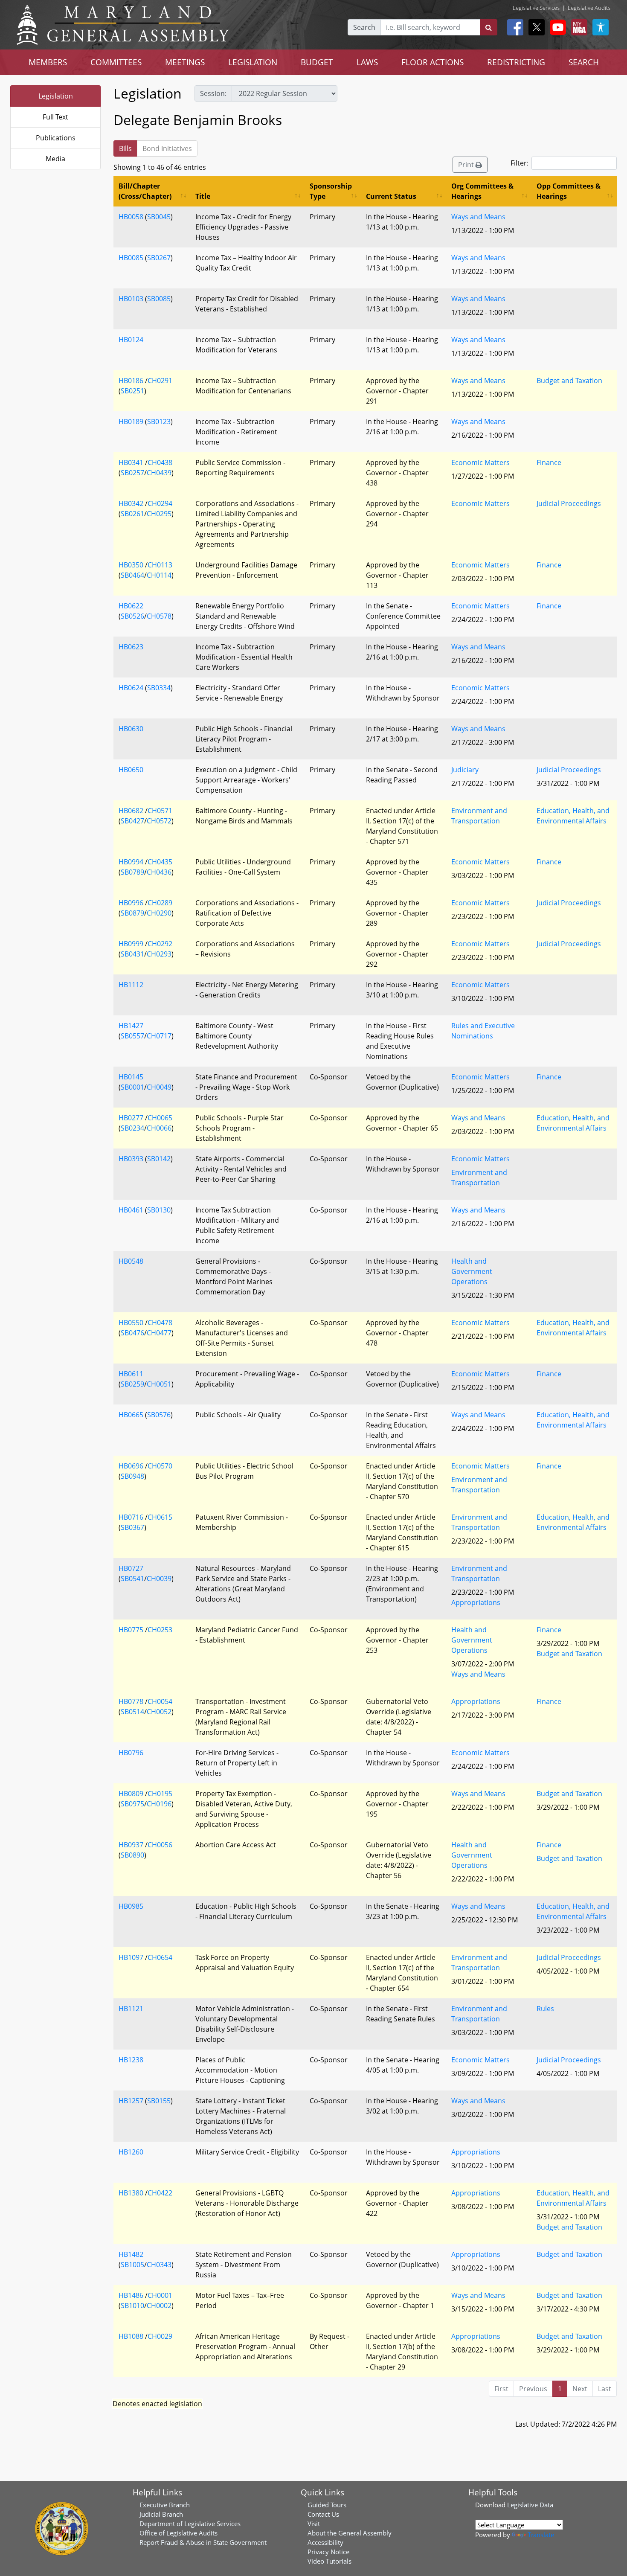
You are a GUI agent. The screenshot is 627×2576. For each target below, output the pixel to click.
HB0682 (131, 811)
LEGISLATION (253, 62)
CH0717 (159, 1036)
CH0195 (160, 1794)
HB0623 (131, 647)
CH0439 (159, 473)
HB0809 (131, 1794)
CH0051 (159, 1384)
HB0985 (131, 1906)
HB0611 (131, 1374)
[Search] (489, 27)
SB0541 (132, 1579)
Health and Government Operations (472, 1271)
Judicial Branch (161, 2514)
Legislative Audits (589, 8)
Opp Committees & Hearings (569, 191)
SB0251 (132, 391)
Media (55, 159)
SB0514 (132, 1712)
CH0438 (160, 462)
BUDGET (317, 62)
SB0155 (159, 2101)
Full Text (55, 117)
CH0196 (159, 1804)
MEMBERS (48, 62)
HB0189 (131, 422)
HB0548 (131, 1261)
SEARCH (584, 62)
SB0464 (132, 575)
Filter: (520, 163)
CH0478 (160, 1323)
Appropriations (476, 1602)
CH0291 (160, 381)
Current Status (391, 196)
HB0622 (131, 606)
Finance (549, 462)
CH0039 (159, 1579)
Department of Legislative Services (190, 2524)
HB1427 (131, 1026)
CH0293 (159, 954)
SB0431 (132, 954)
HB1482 (131, 2254)
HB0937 (131, 1845)
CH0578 (159, 616)
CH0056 (160, 1845)
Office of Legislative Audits (179, 2533)
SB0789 (132, 872)
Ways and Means (478, 217)
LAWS (367, 62)
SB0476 (132, 1333)
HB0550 (131, 1323)
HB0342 (131, 503)
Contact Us (323, 2514)
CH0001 (160, 2295)
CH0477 (159, 1333)
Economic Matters (480, 462)
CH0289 (160, 903)
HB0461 (131, 1210)
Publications (56, 138)
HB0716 (131, 1517)
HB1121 (131, 2009)
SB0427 (132, 821)
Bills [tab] (125, 148)
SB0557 (132, 1036)
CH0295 (159, 514)
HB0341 (131, 462)
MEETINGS (185, 62)
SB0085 (159, 299)
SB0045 (159, 217)
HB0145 (131, 1077)
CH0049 (159, 1087)
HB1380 (131, 2193)
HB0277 (131, 1118)
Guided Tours (327, 2505)
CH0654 (160, 1957)
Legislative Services (536, 8)
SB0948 (132, 1476)
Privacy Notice (328, 2552)
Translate (541, 2535)
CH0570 (160, 1466)
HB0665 (131, 1415)
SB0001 (132, 1087)
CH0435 (160, 862)
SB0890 (132, 1855)
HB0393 (131, 1159)
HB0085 (131, 258)
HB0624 (131, 688)
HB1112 (131, 985)
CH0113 (160, 565)
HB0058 (131, 217)
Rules (545, 2009)
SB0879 (132, 913)
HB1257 (131, 2101)
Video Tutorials (329, 2561)
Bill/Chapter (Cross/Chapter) (145, 191)
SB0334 (159, 688)
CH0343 (159, 2265)
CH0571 (160, 811)
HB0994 (131, 862)
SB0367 (132, 1527)
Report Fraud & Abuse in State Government (203, 2542)
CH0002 (159, 2306)
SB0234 (132, 1128)
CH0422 (160, 2193)
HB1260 (131, 2152)
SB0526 (132, 616)
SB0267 (159, 258)
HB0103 (131, 299)
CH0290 (159, 913)
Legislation (56, 96)
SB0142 (159, 1159)
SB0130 (159, 1210)
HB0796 (131, 1753)
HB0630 (131, 729)
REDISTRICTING (516, 62)
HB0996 (131, 903)
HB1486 (131, 2295)
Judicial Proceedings (569, 503)
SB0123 (159, 422)
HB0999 (131, 944)
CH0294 (160, 503)
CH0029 (160, 2336)
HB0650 (131, 770)
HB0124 (131, 340)
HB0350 (131, 565)
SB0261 (132, 514)
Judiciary (465, 770)
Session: (213, 93)
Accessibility (325, 2542)
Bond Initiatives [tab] (167, 148)
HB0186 (131, 381)
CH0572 (159, 821)
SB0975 (132, 1804)
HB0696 (131, 1466)
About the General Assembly (350, 2533)
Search (364, 27)
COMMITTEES (116, 62)
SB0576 (159, 1415)
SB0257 (132, 473)
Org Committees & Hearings (482, 191)
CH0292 (160, 944)
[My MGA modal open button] (578, 27)
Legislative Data (530, 2505)
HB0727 (131, 1568)
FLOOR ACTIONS (433, 62)
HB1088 (131, 2336)
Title (203, 196)
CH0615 (160, 1517)
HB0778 (131, 1701)
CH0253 (160, 1630)
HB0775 (131, 1630)
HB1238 (131, 2060)
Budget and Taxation (569, 381)
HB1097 (131, 1957)
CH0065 (160, 1118)
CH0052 (159, 1712)
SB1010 (132, 2306)
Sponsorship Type (331, 191)
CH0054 (160, 1701)
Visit (314, 2524)
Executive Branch (165, 2505)
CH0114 (159, 575)
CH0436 (159, 872)
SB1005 (132, 2265)
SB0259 (132, 1384)
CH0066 (159, 1128)
